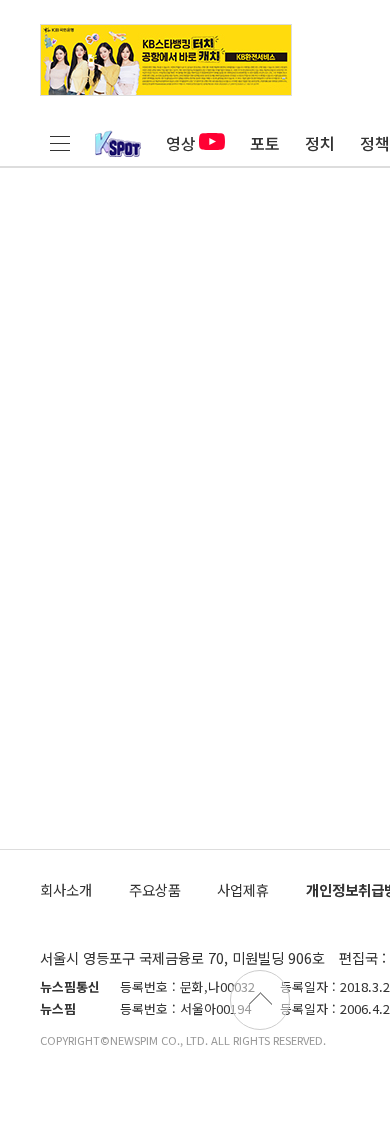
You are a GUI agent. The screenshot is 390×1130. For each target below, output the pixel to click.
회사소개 (66, 889)
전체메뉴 (60, 143)
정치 (320, 143)
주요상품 (155, 889)
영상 (181, 143)
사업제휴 (243, 889)
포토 (265, 143)
